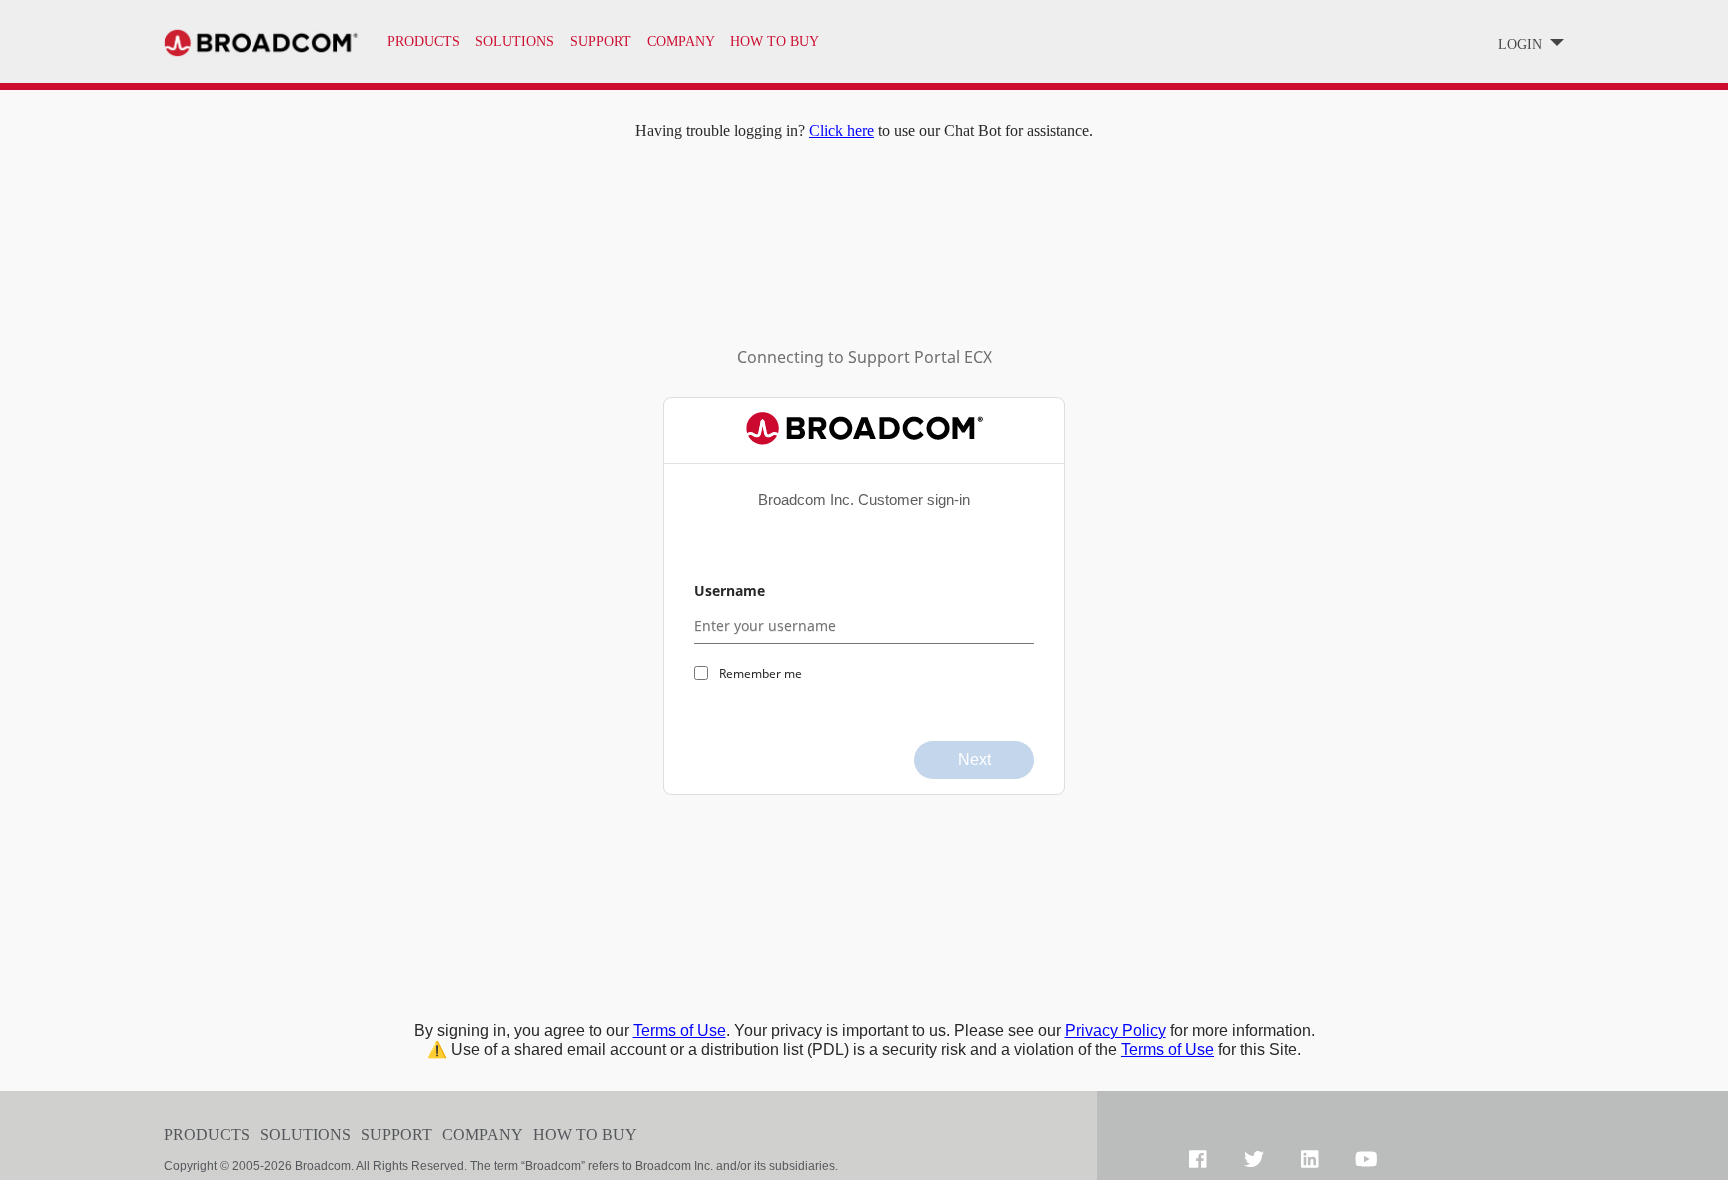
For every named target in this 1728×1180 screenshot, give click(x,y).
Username (729, 590)
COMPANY (681, 41)
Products (423, 41)
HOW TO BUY (774, 41)
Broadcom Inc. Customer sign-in (864, 499)
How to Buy (585, 1134)
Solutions (514, 41)
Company (482, 1134)
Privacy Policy (1115, 1030)
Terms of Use (679, 1030)
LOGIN (1522, 44)
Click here (841, 130)
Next (974, 759)
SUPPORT (600, 41)
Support (396, 1134)
